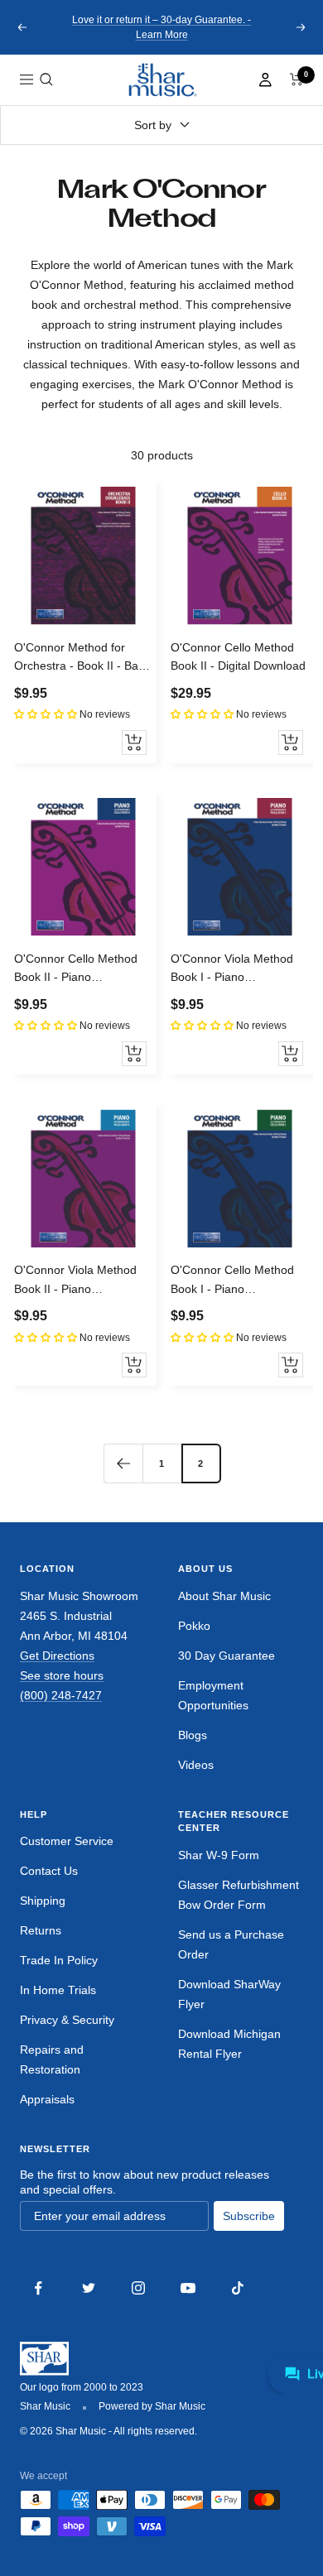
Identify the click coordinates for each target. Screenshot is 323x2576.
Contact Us (49, 1871)
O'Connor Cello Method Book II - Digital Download (238, 656)
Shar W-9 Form (219, 1855)
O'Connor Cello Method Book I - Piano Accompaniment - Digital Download (234, 1281)
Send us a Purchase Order (231, 1944)
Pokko (194, 1626)
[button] (46, 79)
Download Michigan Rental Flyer (229, 2044)
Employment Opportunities (213, 1695)
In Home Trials (58, 1990)
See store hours (62, 1675)
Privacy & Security (67, 2020)
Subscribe (249, 2216)
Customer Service (67, 1841)
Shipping (43, 1901)
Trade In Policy (59, 1960)
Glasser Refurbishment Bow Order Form (239, 1895)
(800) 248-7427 (61, 1695)
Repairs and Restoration (52, 2059)
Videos (196, 1765)
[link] (161, 80)
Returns (41, 1930)
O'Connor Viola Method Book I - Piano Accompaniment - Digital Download (234, 969)
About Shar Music (224, 1596)
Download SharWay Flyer (229, 1994)
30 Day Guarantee (227, 1656)
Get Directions (57, 1656)
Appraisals (47, 2099)
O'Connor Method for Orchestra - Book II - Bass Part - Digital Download (82, 658)
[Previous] (123, 1463)
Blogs (193, 1735)
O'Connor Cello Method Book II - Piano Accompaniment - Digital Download (78, 969)
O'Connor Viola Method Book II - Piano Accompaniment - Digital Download (78, 1281)
